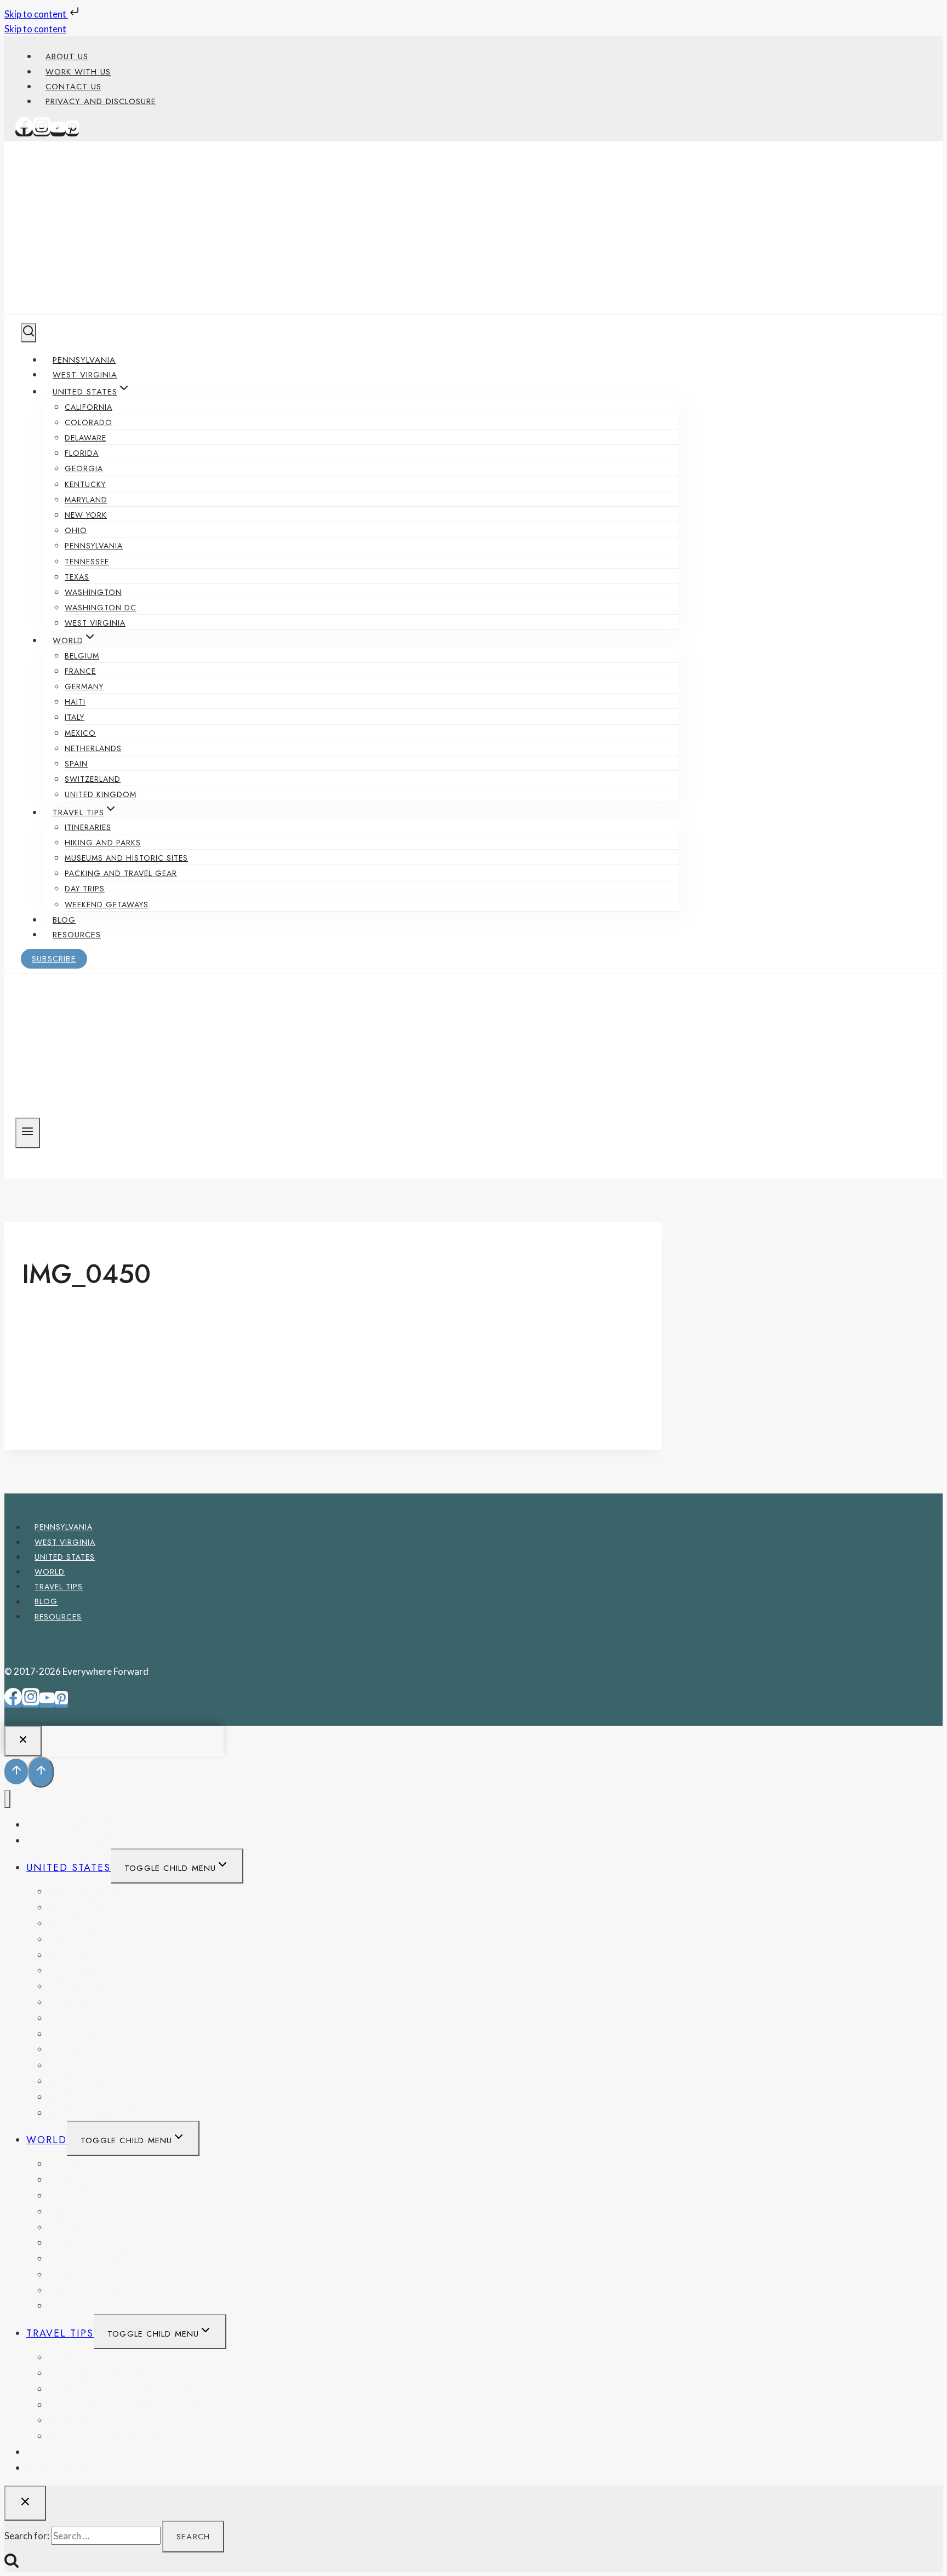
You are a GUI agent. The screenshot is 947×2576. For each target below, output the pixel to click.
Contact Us (73, 87)
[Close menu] (7, 1799)
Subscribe (54, 959)
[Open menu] (28, 1133)
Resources (77, 935)
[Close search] (25, 2503)
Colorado (89, 422)
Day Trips (85, 889)
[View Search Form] (28, 333)
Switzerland (93, 779)
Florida (82, 453)
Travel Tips (59, 1587)
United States (65, 1557)
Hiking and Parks (103, 843)
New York (86, 515)
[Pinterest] (72, 132)
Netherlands (93, 748)
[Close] (23, 1741)
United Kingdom (101, 794)
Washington (93, 592)
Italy (75, 717)
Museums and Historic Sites (126, 858)
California (89, 407)
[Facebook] (24, 132)
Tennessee (87, 562)
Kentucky (85, 484)
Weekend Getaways (107, 905)
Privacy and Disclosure (101, 101)
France (80, 671)
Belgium (82, 656)
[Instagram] (42, 132)
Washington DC (101, 608)
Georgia (84, 468)
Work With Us (78, 72)
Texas (77, 577)
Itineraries (88, 827)
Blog (64, 920)
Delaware (85, 438)
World (50, 1572)
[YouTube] (58, 132)
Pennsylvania (84, 360)
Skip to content (36, 14)
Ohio (76, 530)
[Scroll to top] (16, 1771)
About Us (67, 56)
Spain (76, 764)
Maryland (86, 500)
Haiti (75, 702)
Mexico (80, 733)
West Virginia (85, 375)
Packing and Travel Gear (121, 873)
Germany (84, 686)
